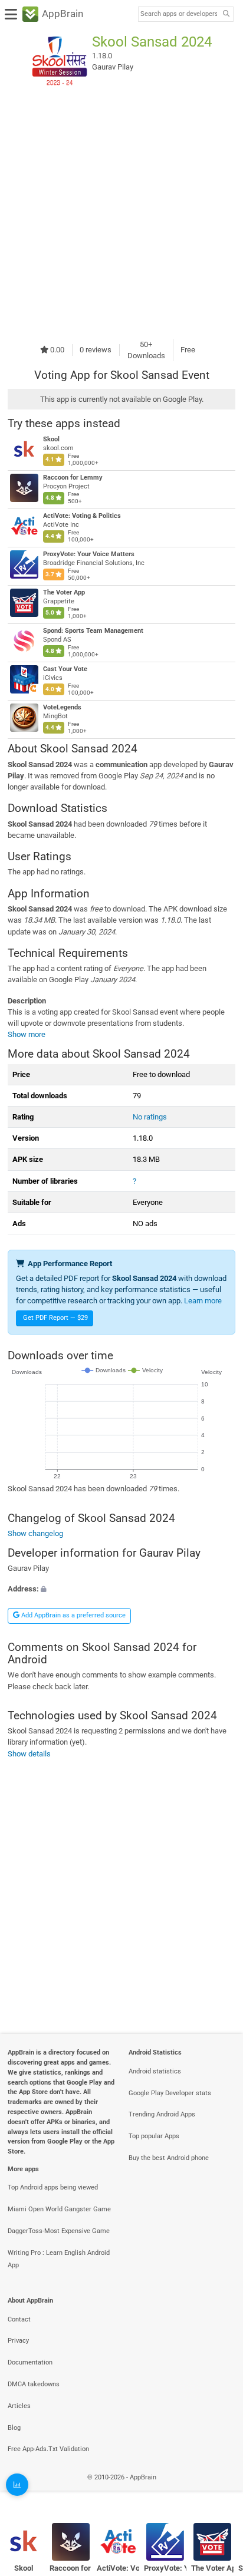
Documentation (30, 2362)
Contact (19, 2319)
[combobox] (179, 14)
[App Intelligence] (17, 2485)
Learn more (203, 1301)
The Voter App (64, 592)
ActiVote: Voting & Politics (82, 516)
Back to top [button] (219, 2490)
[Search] (226, 14)
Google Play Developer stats (170, 2093)
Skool (51, 439)
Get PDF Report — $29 (55, 1318)
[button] (121, 1589)
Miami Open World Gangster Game (59, 2209)
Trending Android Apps (162, 2114)
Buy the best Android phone (169, 2158)
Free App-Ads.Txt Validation (48, 2449)
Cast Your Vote (65, 669)
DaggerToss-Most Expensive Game (59, 2231)
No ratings (150, 1117)
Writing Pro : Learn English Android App (59, 2259)
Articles (19, 2406)
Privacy (18, 2341)
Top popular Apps (154, 2136)
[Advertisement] (121, 214)
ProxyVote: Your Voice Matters (89, 554)
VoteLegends (62, 707)
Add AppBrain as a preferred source (73, 1615)
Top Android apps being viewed (53, 2187)
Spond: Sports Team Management (93, 631)
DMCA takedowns (34, 2384)
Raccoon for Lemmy (73, 478)
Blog (14, 2428)
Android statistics (155, 2071)
